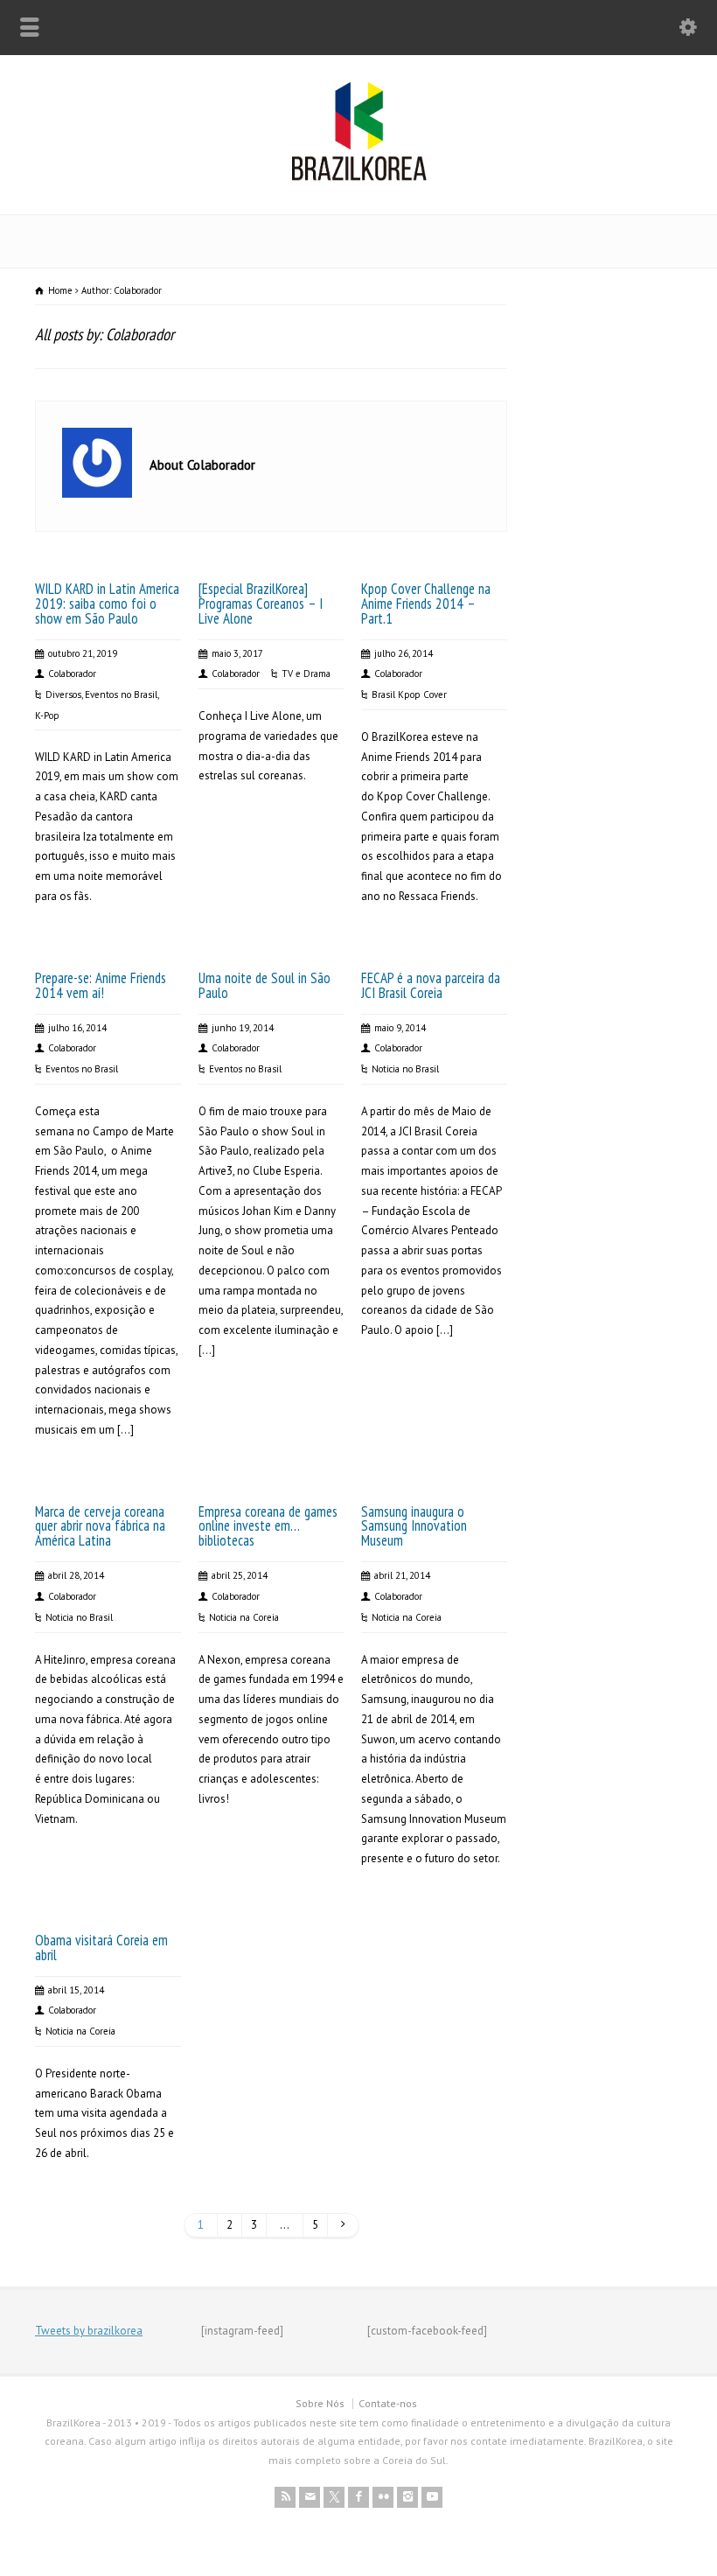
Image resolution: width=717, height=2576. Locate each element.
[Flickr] (383, 2497)
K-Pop (47, 716)
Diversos (63, 695)
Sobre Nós (320, 2403)
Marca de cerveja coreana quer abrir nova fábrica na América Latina (100, 1526)
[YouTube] (432, 2497)
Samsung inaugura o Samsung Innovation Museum (414, 1526)
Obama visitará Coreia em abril (101, 1948)
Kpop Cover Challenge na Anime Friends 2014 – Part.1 (426, 604)
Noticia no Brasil (405, 1069)
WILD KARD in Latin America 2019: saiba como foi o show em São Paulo (107, 604)
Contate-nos (388, 2403)
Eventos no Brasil (121, 695)
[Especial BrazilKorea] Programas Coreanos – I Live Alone (261, 604)
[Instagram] (407, 2497)
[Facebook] (358, 2497)
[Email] (310, 2497)
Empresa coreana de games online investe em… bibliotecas (268, 1526)
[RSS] (285, 2497)
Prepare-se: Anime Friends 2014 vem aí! (101, 985)
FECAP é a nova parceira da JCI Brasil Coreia (431, 985)
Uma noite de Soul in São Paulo (265, 985)
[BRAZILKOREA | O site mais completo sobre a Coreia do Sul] (359, 177)
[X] (334, 2497)
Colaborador (72, 674)
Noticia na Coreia (244, 1617)
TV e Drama (306, 674)
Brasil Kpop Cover (409, 695)
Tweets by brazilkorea (89, 2331)
